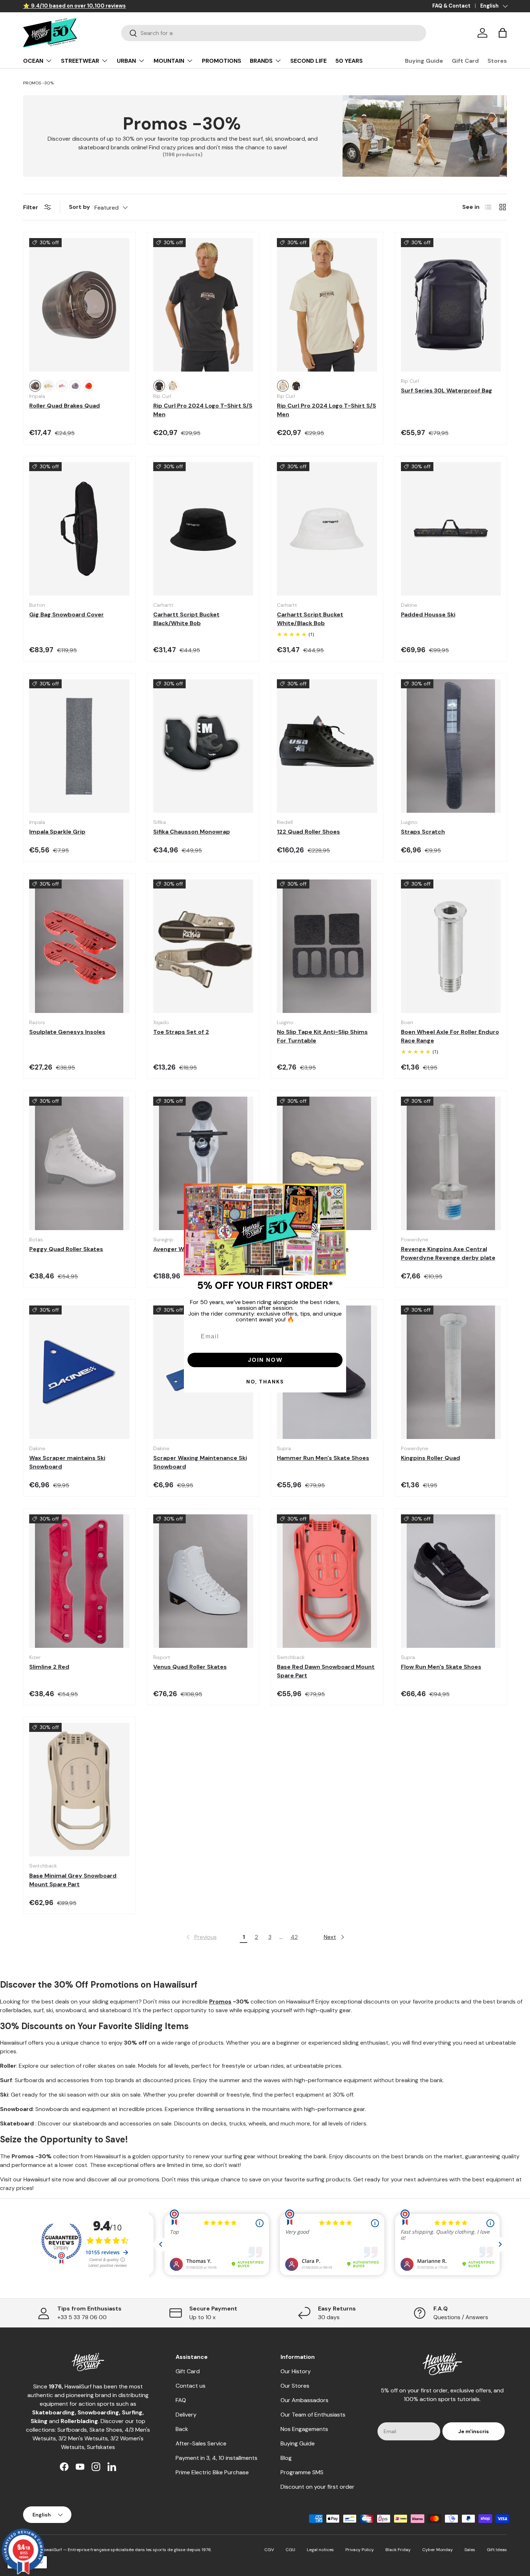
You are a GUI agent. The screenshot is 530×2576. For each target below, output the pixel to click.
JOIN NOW (265, 1360)
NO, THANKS (265, 1382)
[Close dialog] (338, 1192)
